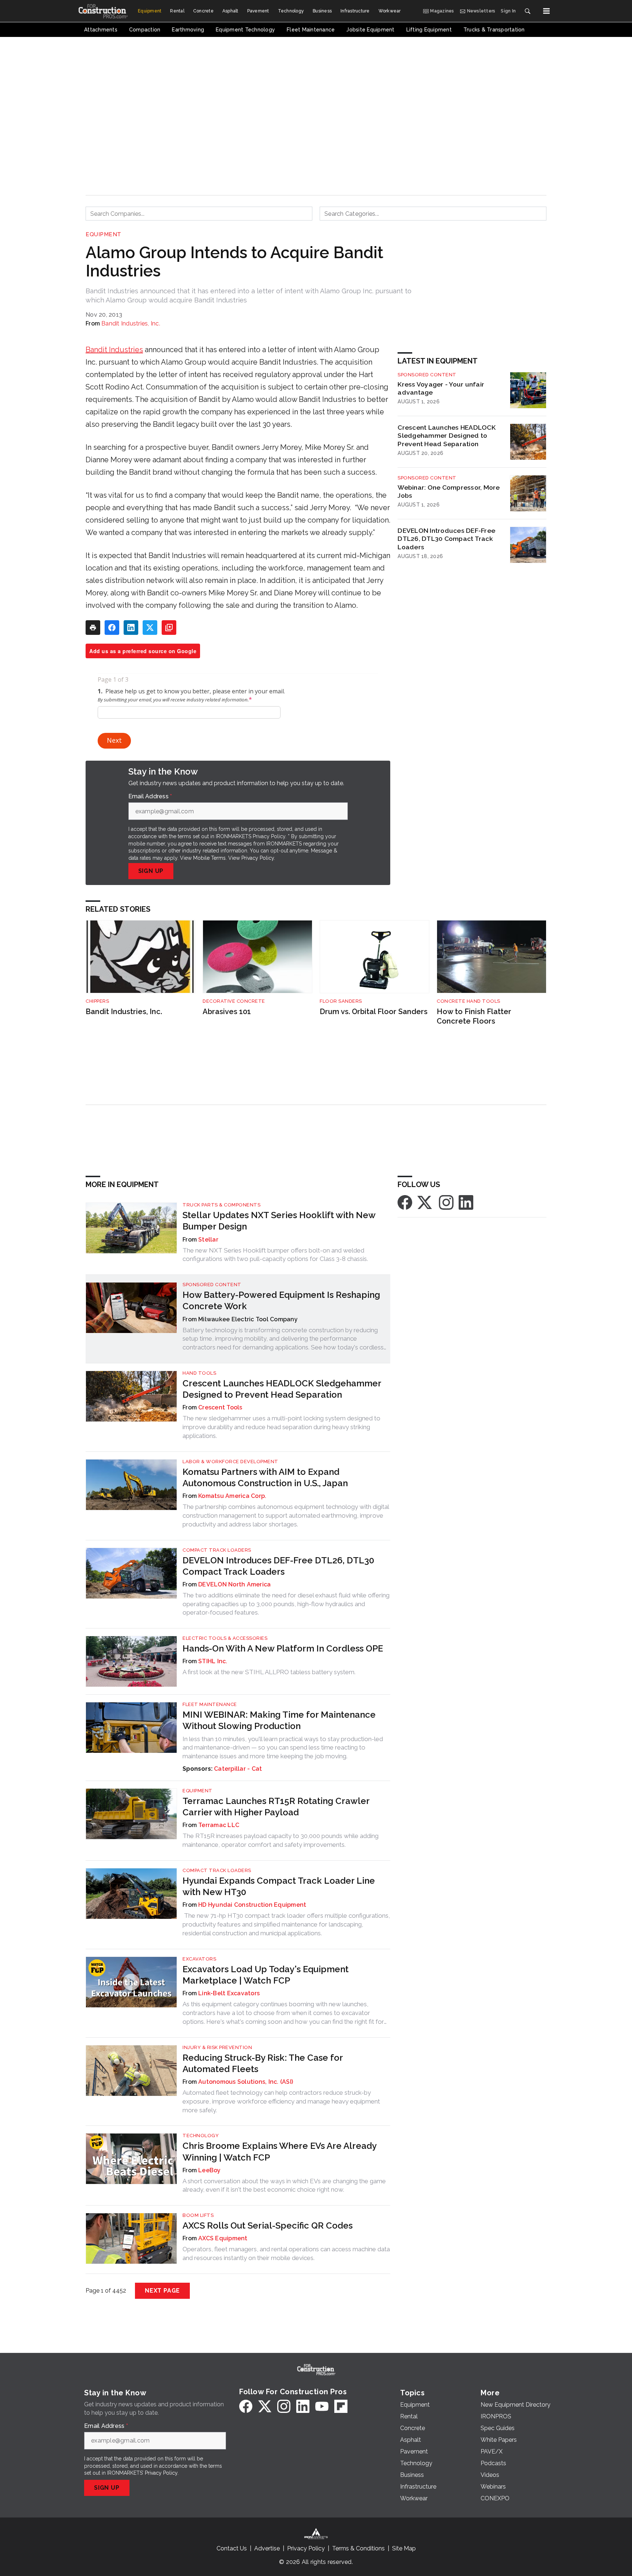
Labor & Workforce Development (230, 1462)
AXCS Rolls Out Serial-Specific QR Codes (268, 2225)
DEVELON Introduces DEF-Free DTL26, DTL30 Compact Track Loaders (446, 539)
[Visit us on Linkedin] (466, 1202)
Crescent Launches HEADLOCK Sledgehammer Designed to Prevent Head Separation (447, 436)
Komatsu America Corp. (232, 1496)
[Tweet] (150, 628)
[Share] (112, 628)
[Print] (93, 628)
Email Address (150, 796)
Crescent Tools (220, 1407)
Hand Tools (199, 1373)
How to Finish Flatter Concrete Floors (474, 1016)
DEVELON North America (234, 1584)
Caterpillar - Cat (238, 1769)
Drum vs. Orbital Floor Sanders (374, 1012)
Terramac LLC (219, 1825)
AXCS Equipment (223, 2238)
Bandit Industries (114, 350)
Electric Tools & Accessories (225, 1638)
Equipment (104, 234)
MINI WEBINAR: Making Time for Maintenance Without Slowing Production (279, 1720)
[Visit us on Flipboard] (341, 2406)
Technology (201, 2136)
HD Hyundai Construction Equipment (252, 1905)
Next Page (162, 2291)
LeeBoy (210, 2170)
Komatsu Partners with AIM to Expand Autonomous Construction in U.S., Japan (265, 1477)
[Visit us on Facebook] (405, 1202)
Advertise (267, 2548)
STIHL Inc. (213, 1661)
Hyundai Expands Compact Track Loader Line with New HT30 (279, 1886)
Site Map (404, 2548)
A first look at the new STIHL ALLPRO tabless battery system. (269, 1672)
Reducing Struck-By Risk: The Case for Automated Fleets (263, 2063)
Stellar (208, 1240)
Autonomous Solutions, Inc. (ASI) (246, 2082)
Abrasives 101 (227, 1012)
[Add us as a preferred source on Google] (169, 628)
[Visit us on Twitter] (425, 1202)
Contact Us (232, 2548)
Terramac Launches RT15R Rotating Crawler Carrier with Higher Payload (276, 1807)
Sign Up (151, 871)
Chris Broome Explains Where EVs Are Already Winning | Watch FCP (279, 2151)
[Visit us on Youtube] (322, 2406)
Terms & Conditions (358, 2548)
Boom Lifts (198, 2215)
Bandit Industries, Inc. (131, 323)
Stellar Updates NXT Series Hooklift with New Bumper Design (279, 1221)
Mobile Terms (209, 858)
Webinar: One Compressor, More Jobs (449, 492)
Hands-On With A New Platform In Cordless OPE (283, 1648)
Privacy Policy (258, 858)
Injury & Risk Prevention (217, 2047)
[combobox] (199, 214)
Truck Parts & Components (221, 1205)
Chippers (97, 1001)
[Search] (527, 11)
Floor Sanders (341, 1001)
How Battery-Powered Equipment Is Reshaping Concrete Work (281, 1300)
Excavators (199, 1959)
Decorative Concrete (234, 1001)
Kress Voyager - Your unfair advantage (441, 388)
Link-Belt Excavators (229, 1993)
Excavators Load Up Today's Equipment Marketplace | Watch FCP (266, 1975)
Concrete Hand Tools (469, 1001)
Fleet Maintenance (210, 1704)
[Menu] (546, 11)
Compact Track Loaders (217, 1550)
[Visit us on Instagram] (446, 1202)
